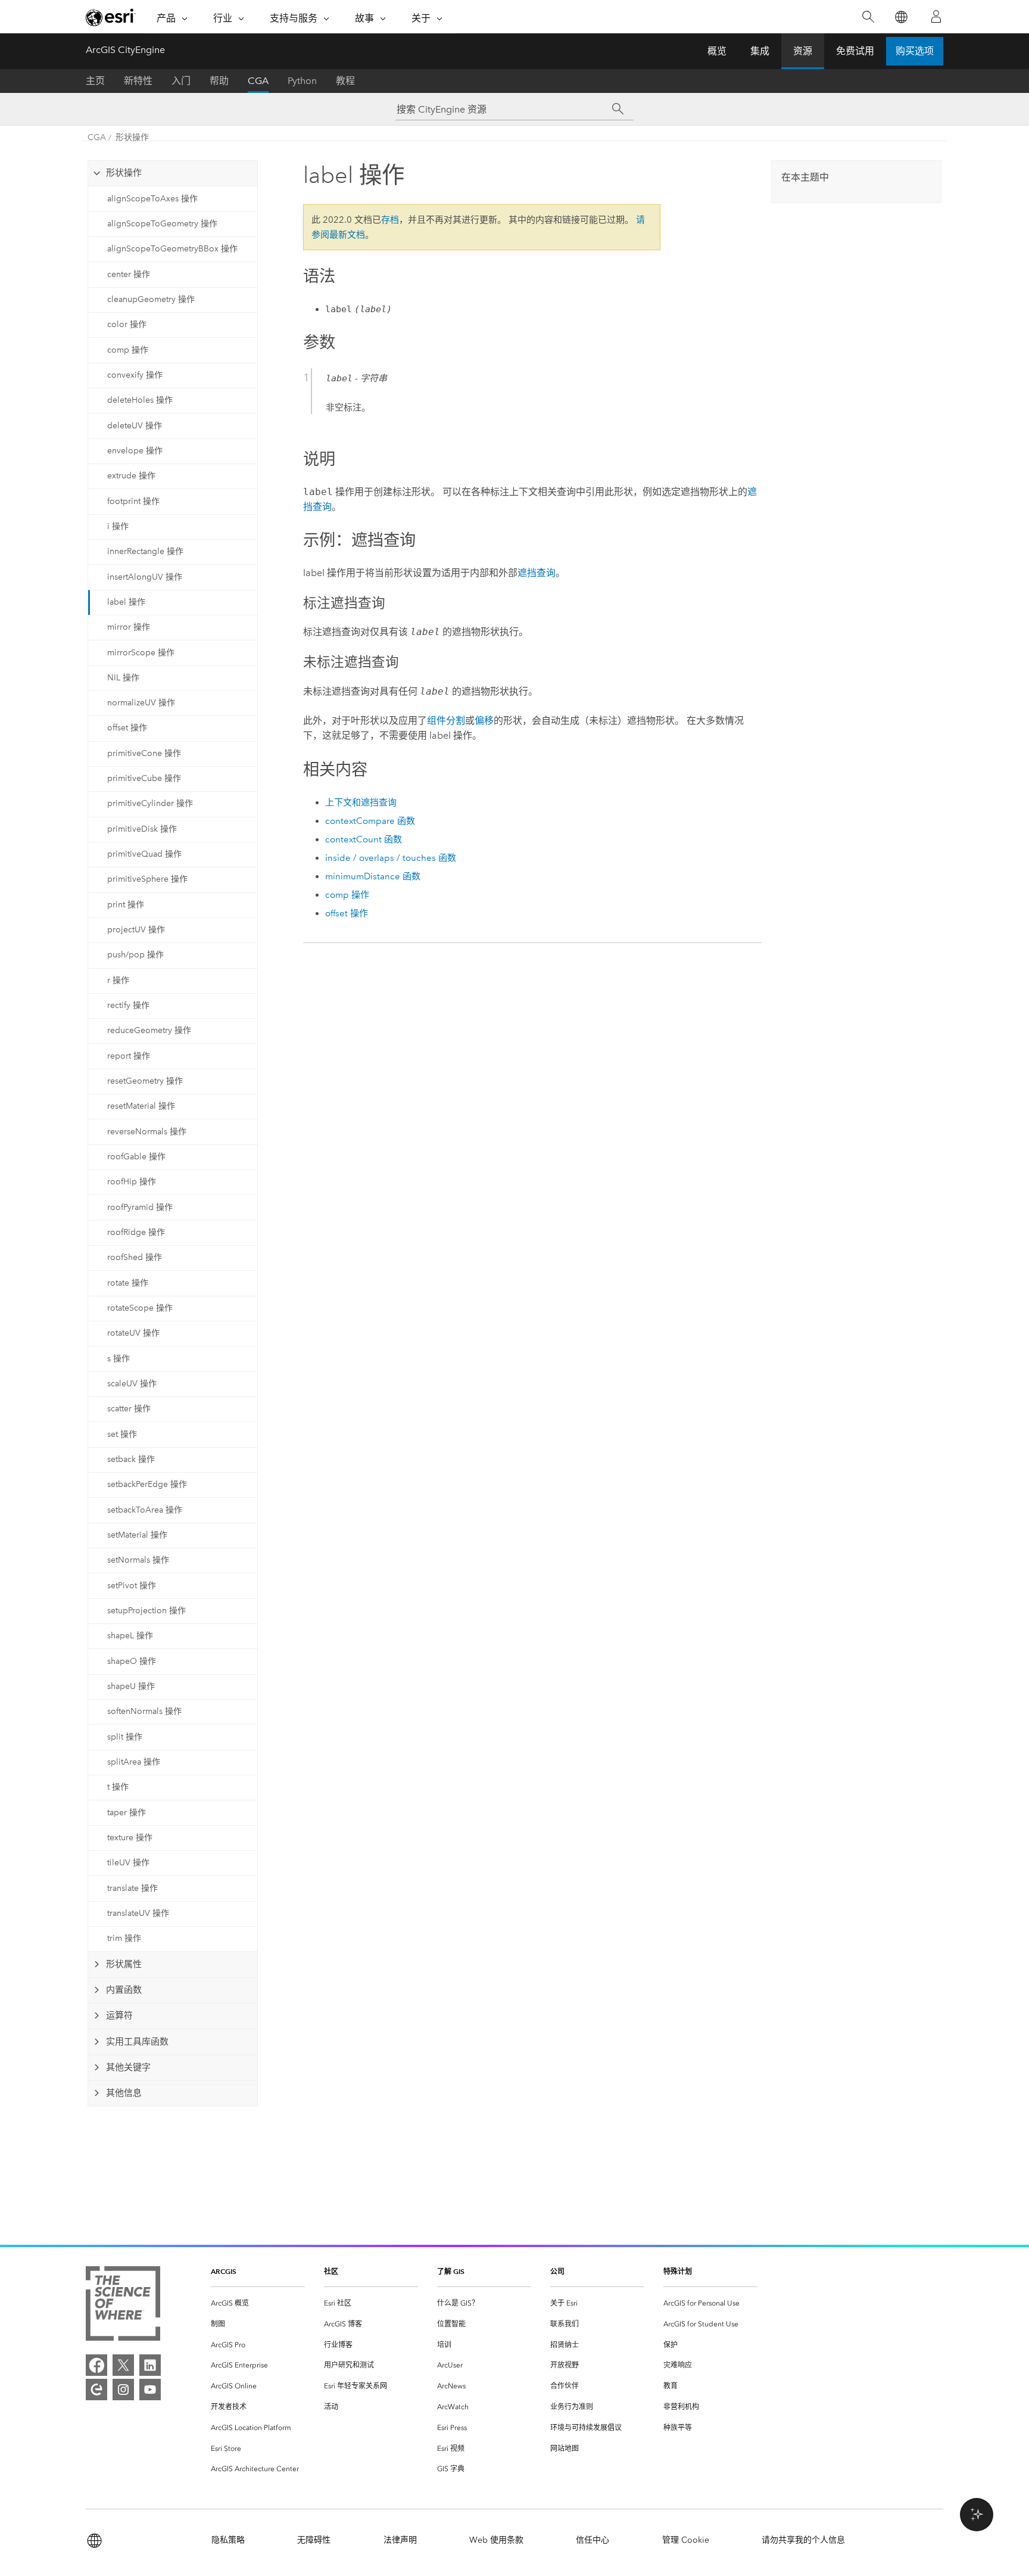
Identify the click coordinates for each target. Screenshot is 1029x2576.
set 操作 (122, 1434)
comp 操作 (128, 350)
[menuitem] (258, 2303)
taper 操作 (127, 1813)
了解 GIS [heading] (451, 2271)
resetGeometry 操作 (145, 1081)
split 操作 (125, 1737)
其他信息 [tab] (124, 2093)
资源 (803, 51)
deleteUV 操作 (135, 426)
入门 (181, 81)
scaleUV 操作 (132, 1384)
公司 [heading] (557, 2271)
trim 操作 (124, 1938)
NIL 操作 (123, 678)
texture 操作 (130, 1838)
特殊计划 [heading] (678, 2271)
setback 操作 (131, 1459)
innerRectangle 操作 (145, 551)
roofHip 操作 (132, 1182)
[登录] (936, 17)
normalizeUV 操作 (141, 703)
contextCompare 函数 (370, 821)
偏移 (484, 721)
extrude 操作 (131, 476)
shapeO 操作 (132, 1661)
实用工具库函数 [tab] (137, 2042)
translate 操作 (132, 1888)
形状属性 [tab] (124, 1964)
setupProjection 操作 (146, 1611)
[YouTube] (150, 2390)
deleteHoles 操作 (140, 400)
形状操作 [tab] (124, 173)
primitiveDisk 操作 (142, 829)
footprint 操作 (133, 501)
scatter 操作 (129, 1409)
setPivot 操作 (132, 1586)
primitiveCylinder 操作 (150, 803)
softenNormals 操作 (144, 1711)
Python (302, 81)
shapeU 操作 (131, 1686)
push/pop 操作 (135, 955)
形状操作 (132, 137)
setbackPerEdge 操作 (147, 1484)
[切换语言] (901, 17)
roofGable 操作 (136, 1157)
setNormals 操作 (138, 1560)
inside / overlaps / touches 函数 (391, 858)
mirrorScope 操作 (141, 653)
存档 (390, 220)
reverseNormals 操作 (147, 1132)
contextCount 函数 (364, 839)
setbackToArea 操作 (145, 1510)
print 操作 (126, 905)
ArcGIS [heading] (224, 2271)
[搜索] (868, 17)
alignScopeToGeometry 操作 (162, 224)
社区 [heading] (331, 2271)
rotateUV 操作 (133, 1333)
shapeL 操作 (130, 1636)
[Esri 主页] (111, 17)
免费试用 (855, 51)
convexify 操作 (135, 375)
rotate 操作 (128, 1283)
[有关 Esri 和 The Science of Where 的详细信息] (123, 2306)
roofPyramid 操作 (140, 1207)
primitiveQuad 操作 (144, 854)
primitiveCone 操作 (144, 753)
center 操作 (129, 274)
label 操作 (126, 602)
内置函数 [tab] (124, 1990)
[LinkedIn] (150, 2365)
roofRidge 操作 (136, 1232)
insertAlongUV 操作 (145, 577)
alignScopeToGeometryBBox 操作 (172, 249)
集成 (760, 51)
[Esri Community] (96, 2390)
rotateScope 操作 (140, 1308)
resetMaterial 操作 (141, 1106)
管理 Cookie (686, 2540)
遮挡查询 (537, 573)
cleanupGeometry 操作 (151, 299)
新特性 (138, 81)
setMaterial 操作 (137, 1535)
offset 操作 (127, 728)
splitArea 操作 (134, 1762)
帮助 (219, 81)
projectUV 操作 (136, 930)
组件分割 (446, 721)
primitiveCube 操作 (144, 778)
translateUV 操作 (138, 1913)
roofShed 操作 (135, 1257)
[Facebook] (96, 2365)
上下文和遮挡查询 (361, 802)
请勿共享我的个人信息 (803, 2540)
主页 (95, 81)
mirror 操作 (129, 627)
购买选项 (915, 51)
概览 (717, 51)
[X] (123, 2365)
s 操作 (119, 1359)
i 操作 (118, 526)
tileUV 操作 (128, 1863)
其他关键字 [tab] (128, 2067)
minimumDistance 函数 (373, 876)
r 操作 (118, 980)
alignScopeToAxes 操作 (152, 199)
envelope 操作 (135, 451)
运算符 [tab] (119, 2015)
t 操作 (118, 1787)
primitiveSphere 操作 (147, 879)
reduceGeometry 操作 (149, 1030)
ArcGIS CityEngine (125, 50)
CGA (258, 81)
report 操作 (129, 1056)
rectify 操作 (128, 1005)
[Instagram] (123, 2390)
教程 (345, 81)
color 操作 (127, 324)
